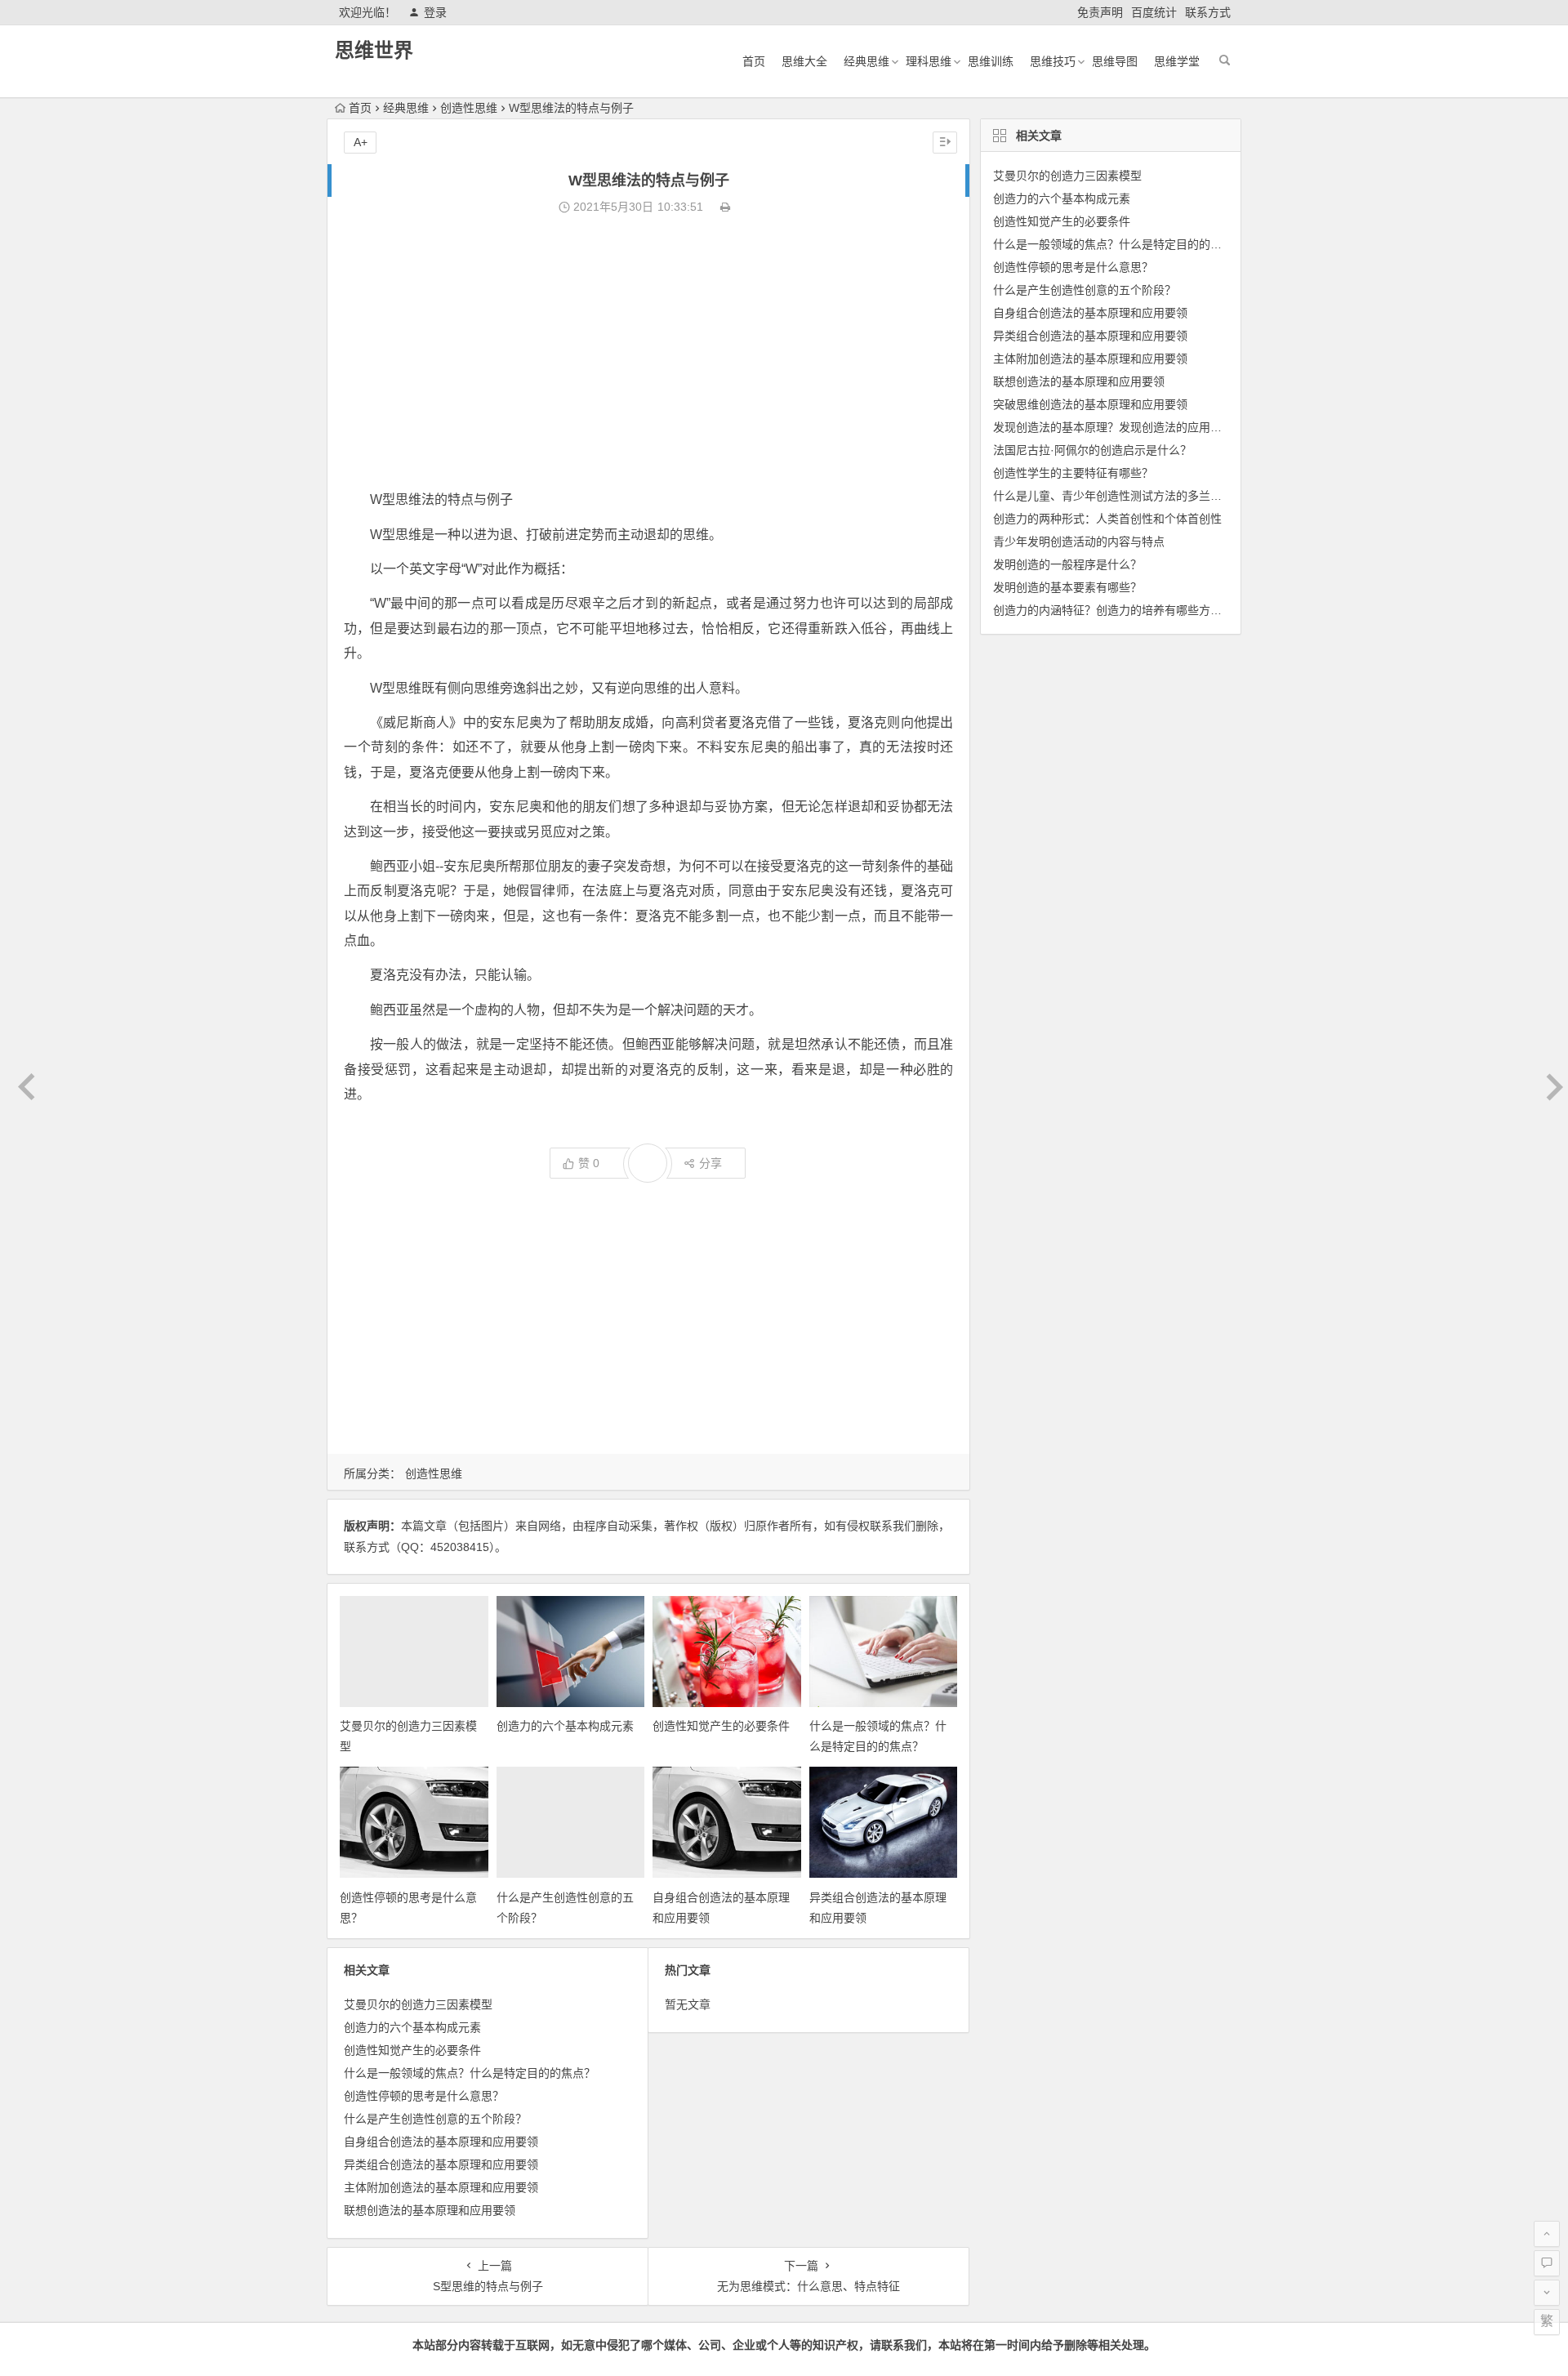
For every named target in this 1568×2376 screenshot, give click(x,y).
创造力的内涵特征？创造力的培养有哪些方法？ (1113, 610)
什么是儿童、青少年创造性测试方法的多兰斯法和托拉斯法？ (1147, 496)
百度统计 (1154, 12)
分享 (710, 1163)
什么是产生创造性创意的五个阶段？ (435, 2119)
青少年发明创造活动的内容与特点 (1079, 542)
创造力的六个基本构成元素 (565, 1726)
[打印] (725, 207)
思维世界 (374, 50)
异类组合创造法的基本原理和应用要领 (441, 2164)
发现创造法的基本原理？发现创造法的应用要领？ (1119, 427)
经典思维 (866, 61)
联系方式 (1208, 12)
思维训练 (991, 61)
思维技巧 (1053, 61)
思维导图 (1115, 61)
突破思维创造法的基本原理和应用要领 (1090, 404)
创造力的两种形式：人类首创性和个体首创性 (1107, 519)
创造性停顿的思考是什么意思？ (424, 2096)
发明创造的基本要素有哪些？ (1067, 587)
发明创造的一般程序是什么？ (1067, 564)
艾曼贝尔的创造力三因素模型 (418, 2004)
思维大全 (804, 61)
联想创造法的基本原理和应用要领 (430, 2210)
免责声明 (1100, 12)
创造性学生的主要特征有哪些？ (1073, 473)
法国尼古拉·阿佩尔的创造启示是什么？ (1092, 450)
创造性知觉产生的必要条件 (721, 1726)
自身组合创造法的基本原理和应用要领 (441, 2142)
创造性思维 (469, 108)
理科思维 (929, 61)
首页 (754, 61)
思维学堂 (1177, 61)
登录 (435, 12)
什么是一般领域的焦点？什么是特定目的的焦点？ (470, 2073)
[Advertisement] (648, 353)
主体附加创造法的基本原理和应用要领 (441, 2187)
